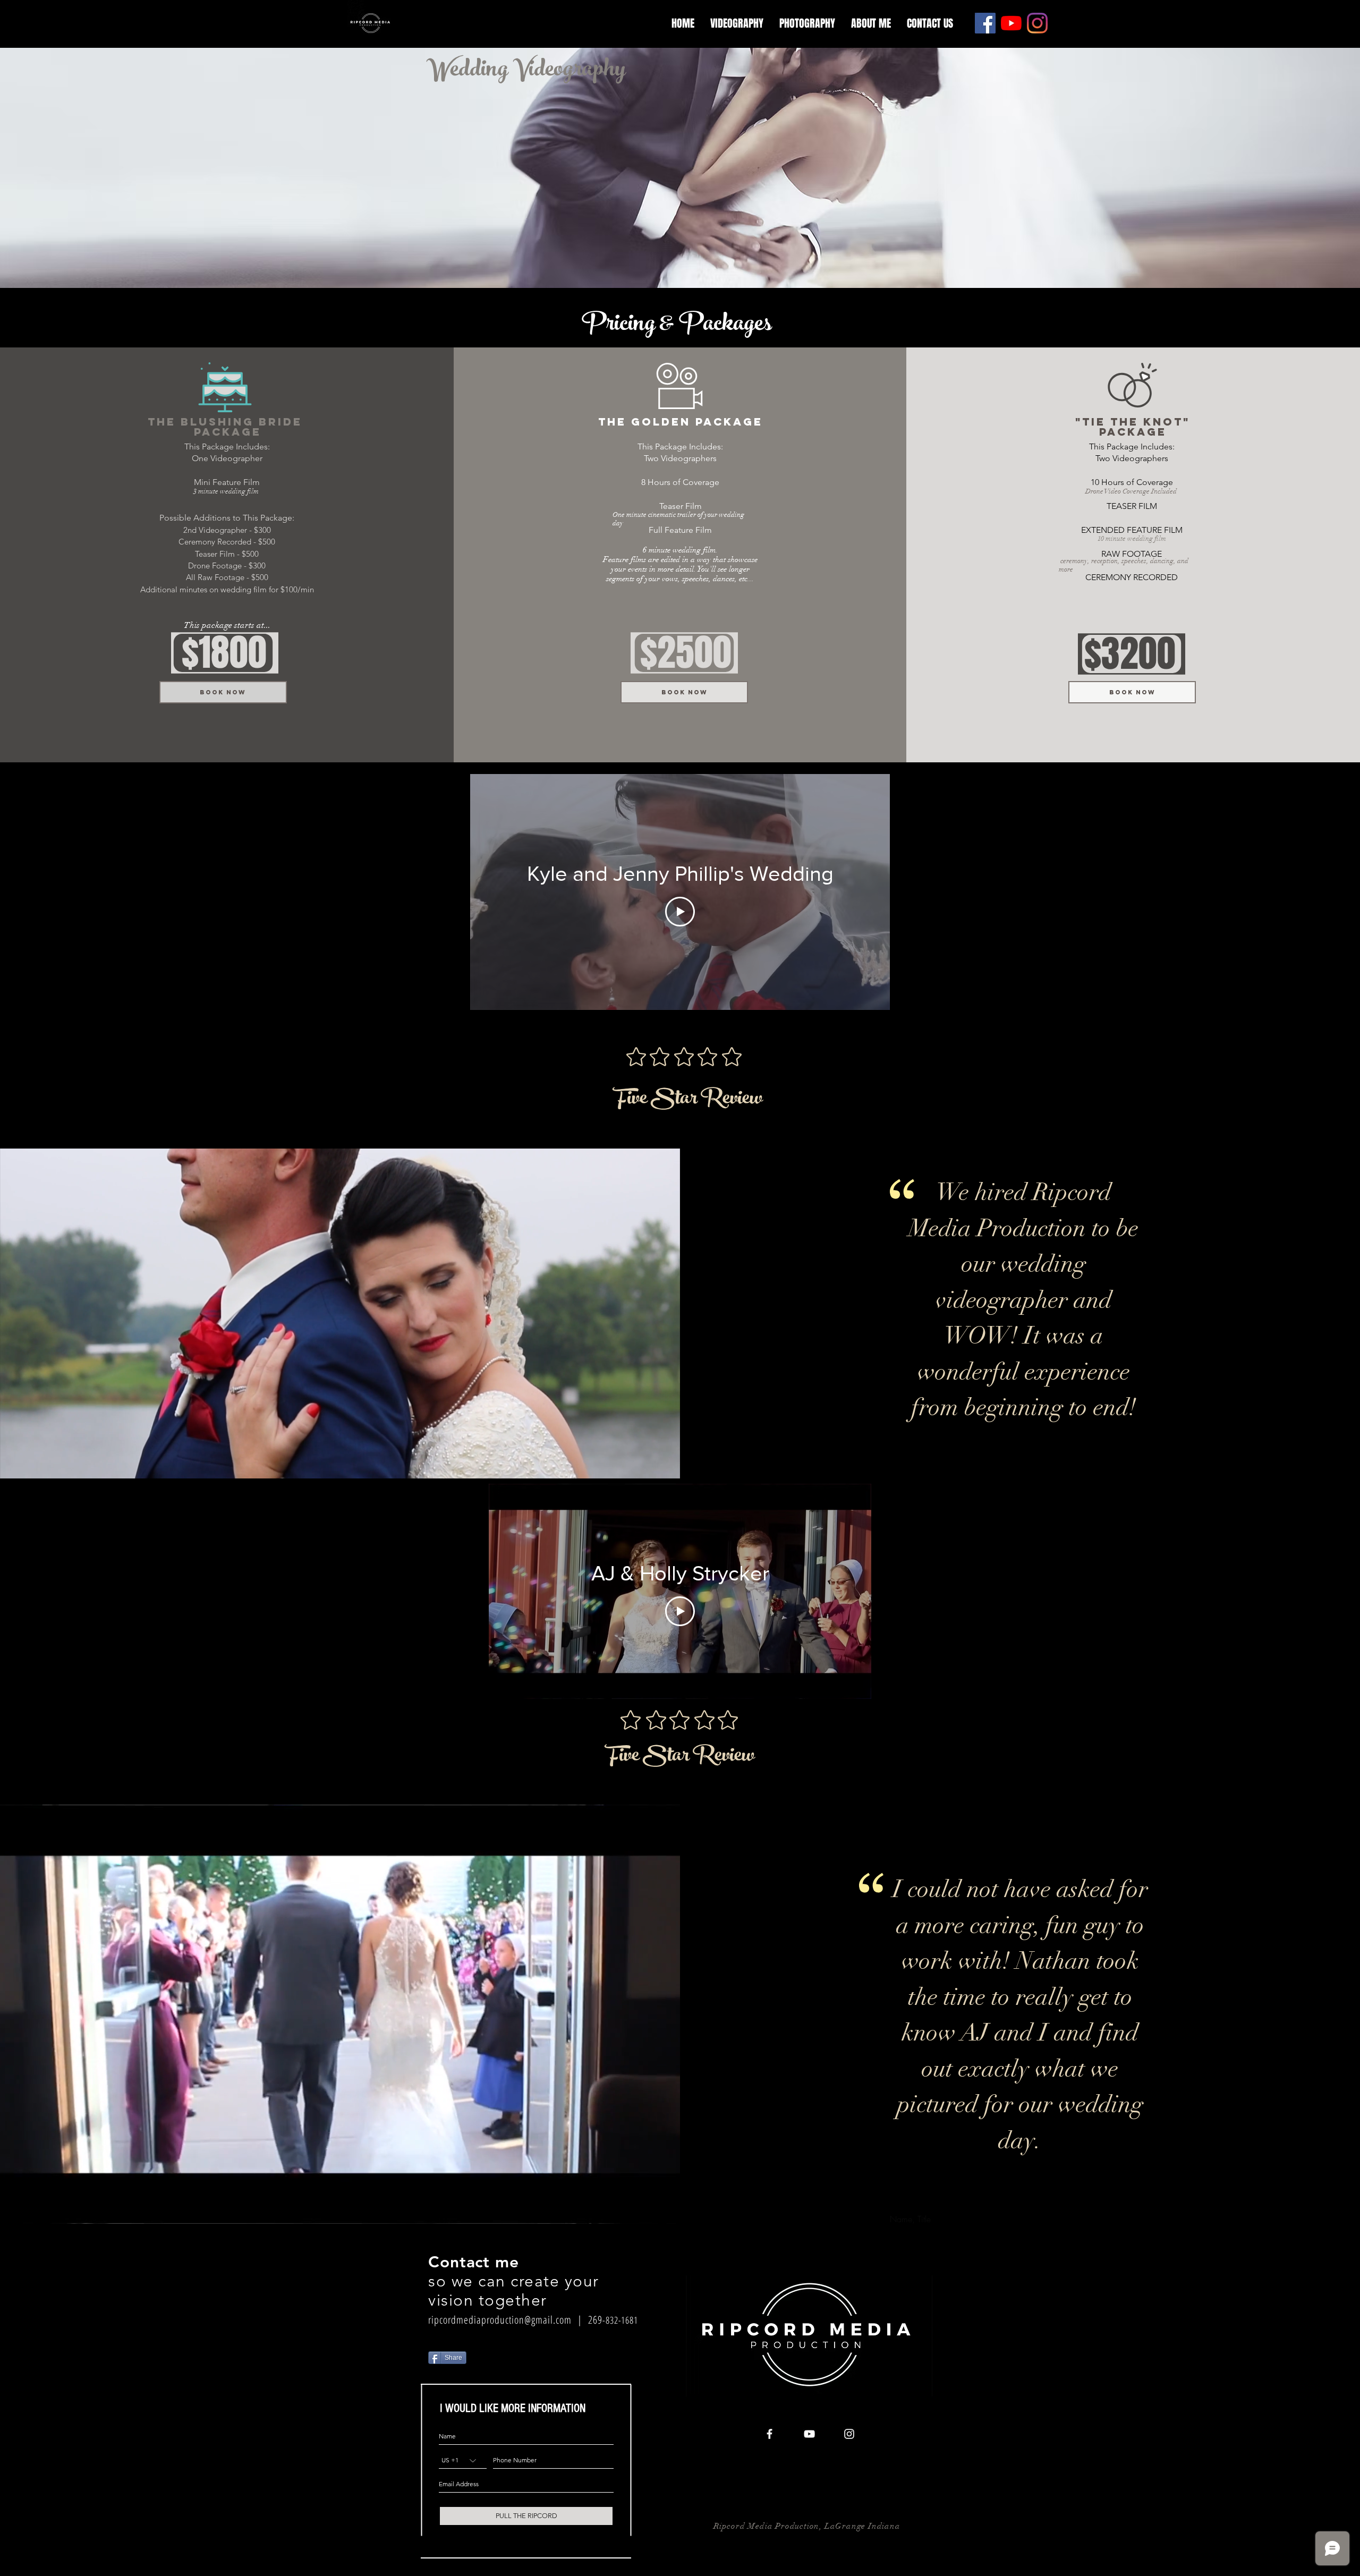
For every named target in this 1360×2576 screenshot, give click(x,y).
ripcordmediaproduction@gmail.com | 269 (515, 2320)
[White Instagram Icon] (849, 2434)
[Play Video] (680, 912)
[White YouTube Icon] (809, 2434)
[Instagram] (1037, 23)
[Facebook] (985, 23)
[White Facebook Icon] (770, 2434)
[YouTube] (1011, 23)
